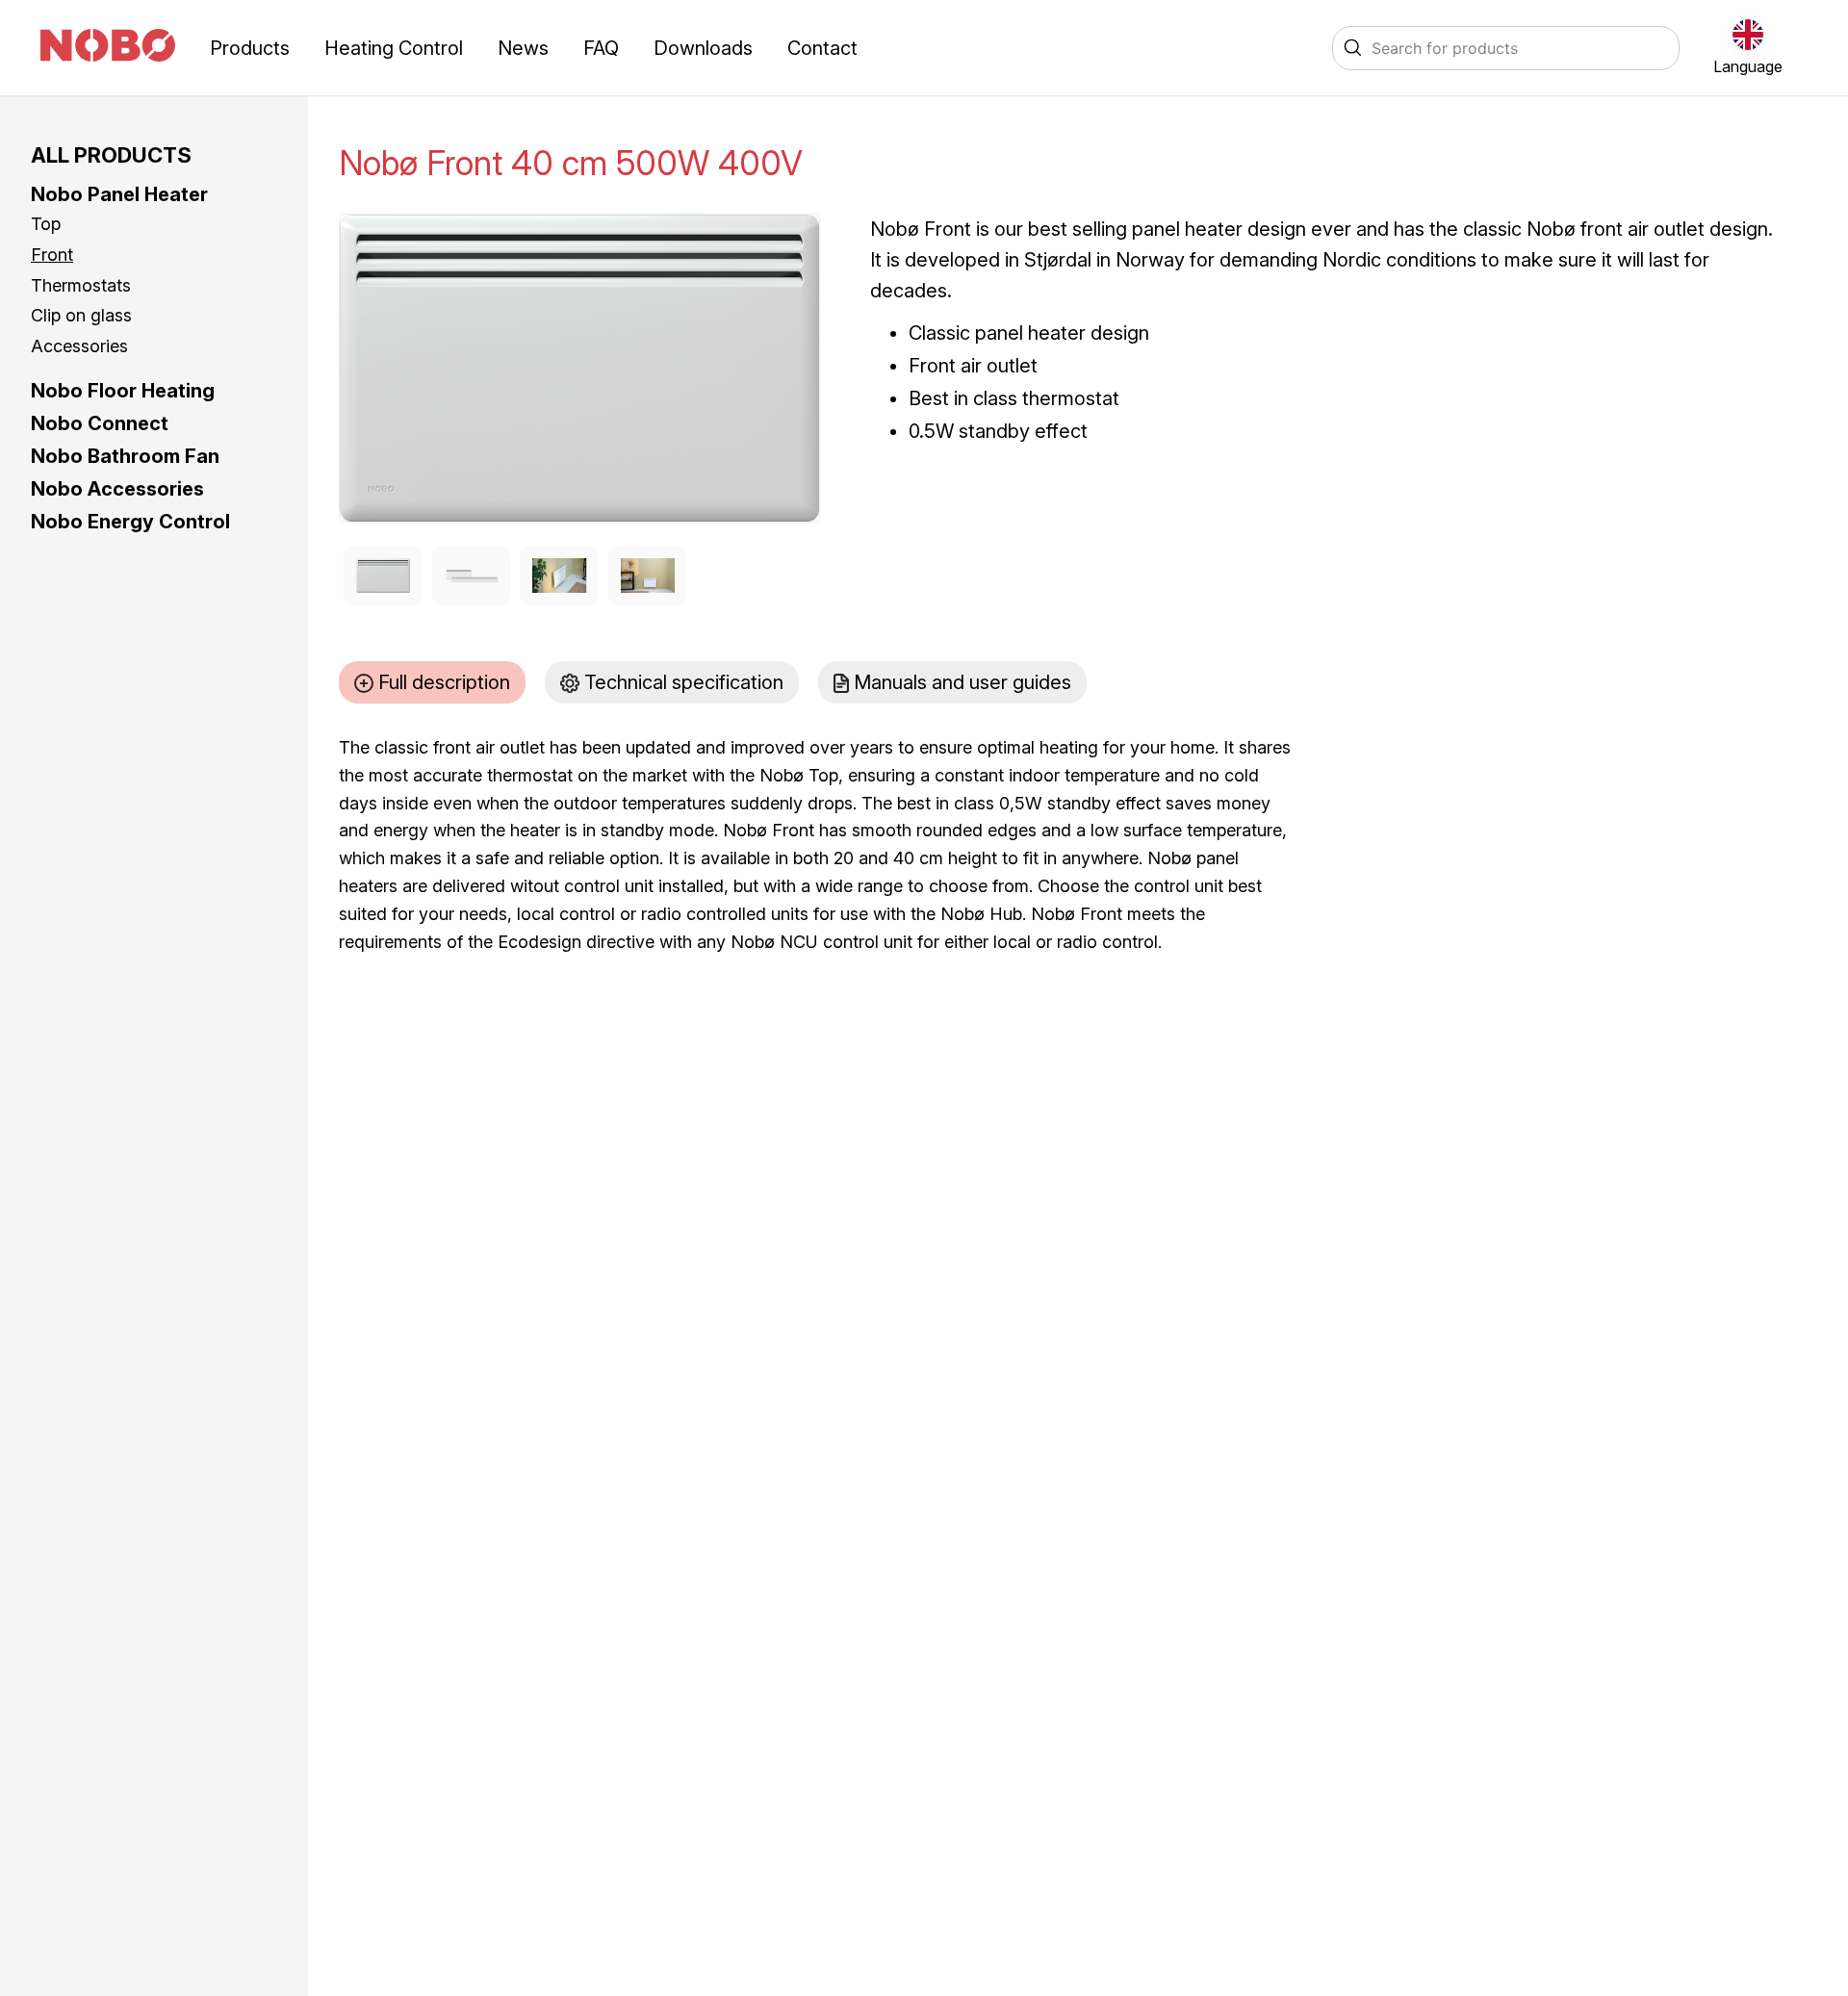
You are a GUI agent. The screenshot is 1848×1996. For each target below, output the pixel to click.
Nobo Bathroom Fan (125, 456)
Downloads (703, 48)
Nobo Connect (100, 423)
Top (46, 224)
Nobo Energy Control (130, 522)
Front (52, 255)
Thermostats (81, 285)
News (523, 48)
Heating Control (394, 48)
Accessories (79, 346)
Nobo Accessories (117, 489)
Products (250, 48)
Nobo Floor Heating (123, 391)
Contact (822, 48)
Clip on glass (81, 315)
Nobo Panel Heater (119, 194)
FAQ (601, 48)
